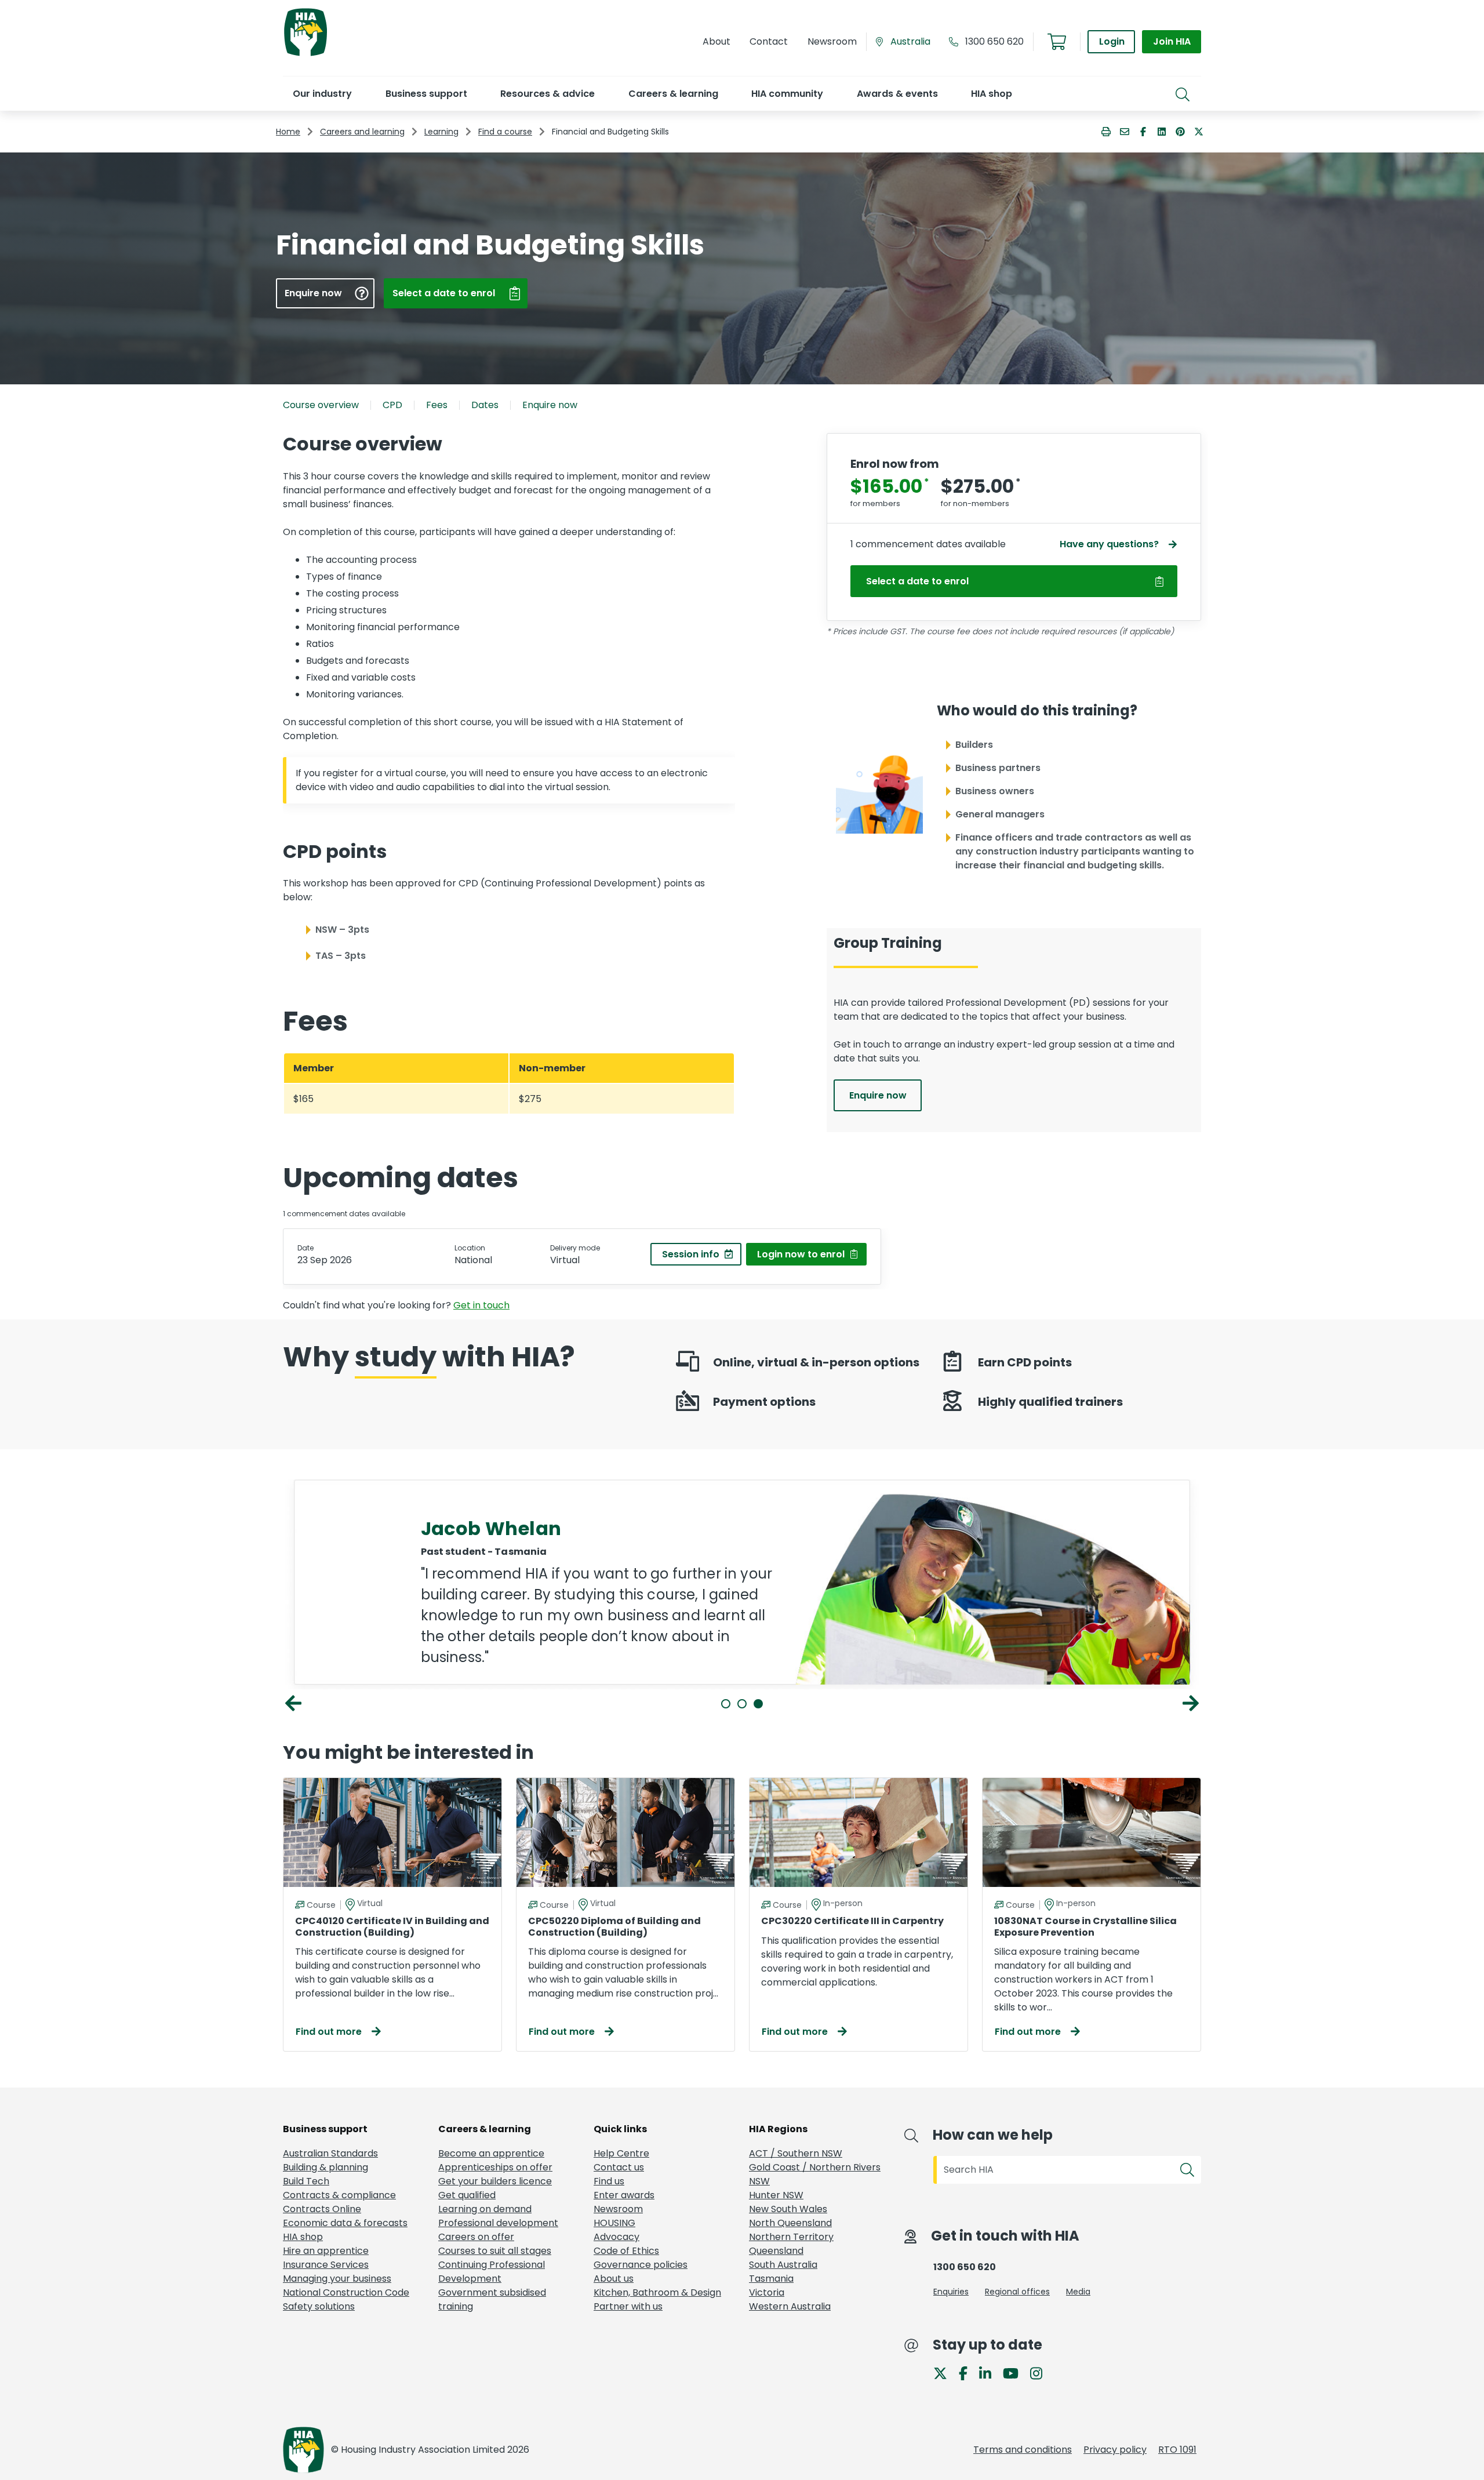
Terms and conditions (1023, 2450)
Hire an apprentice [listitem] (326, 2251)
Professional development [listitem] (498, 2223)
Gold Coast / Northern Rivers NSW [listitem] (815, 2174)
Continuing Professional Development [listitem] (492, 2272)
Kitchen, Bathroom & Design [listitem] (657, 2292)
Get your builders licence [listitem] (495, 2181)
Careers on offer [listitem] (476, 2237)
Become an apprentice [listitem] (491, 2153)
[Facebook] (968, 2372)
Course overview (321, 405)
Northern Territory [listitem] (791, 2237)
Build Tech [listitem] (306, 2181)
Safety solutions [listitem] (319, 2306)
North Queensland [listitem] (790, 2223)
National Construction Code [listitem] (346, 2292)
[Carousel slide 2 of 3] (742, 1704)
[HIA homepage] (305, 55)
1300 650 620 (994, 41)
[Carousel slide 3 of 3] (758, 1704)
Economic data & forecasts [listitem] (345, 2223)
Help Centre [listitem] (621, 2153)
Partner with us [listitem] (628, 2306)
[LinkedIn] (990, 2372)
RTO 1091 (1177, 2450)
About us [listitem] (614, 2279)
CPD (392, 405)
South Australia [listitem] (783, 2265)
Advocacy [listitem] (616, 2237)
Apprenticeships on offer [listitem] (495, 2167)
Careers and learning (362, 132)
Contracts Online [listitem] (322, 2209)
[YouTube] (1015, 2372)
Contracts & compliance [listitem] (339, 2195)
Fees (437, 405)
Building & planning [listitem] (325, 2167)
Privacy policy (1115, 2450)
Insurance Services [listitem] (326, 2265)
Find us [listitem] (609, 2181)
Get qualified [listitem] (467, 2195)
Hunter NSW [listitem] (776, 2195)
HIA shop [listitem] (303, 2237)
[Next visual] (1191, 1703)
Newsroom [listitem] (618, 2209)
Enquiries (951, 2292)
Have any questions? (1109, 544)
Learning (441, 132)
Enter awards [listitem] (624, 2195)
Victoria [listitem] (767, 2292)
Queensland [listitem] (776, 2251)
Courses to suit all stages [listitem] (495, 2251)
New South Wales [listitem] (788, 2209)
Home (288, 132)
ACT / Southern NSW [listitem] (796, 2153)
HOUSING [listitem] (614, 2223)
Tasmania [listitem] (771, 2279)
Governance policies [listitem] (641, 2265)
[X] (945, 2372)
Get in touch (481, 1305)
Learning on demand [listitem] (485, 2209)
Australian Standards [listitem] (330, 2153)
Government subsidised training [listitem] (492, 2299)
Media (1078, 2292)
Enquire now (550, 405)
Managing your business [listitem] (337, 2279)
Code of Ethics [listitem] (626, 2251)
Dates (485, 405)
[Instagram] (1041, 2372)
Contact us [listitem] (619, 2167)
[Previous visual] (293, 1703)
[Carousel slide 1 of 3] (726, 1704)
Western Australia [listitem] (790, 2306)
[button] (322, 94)
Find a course (505, 132)
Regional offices (1017, 2292)
